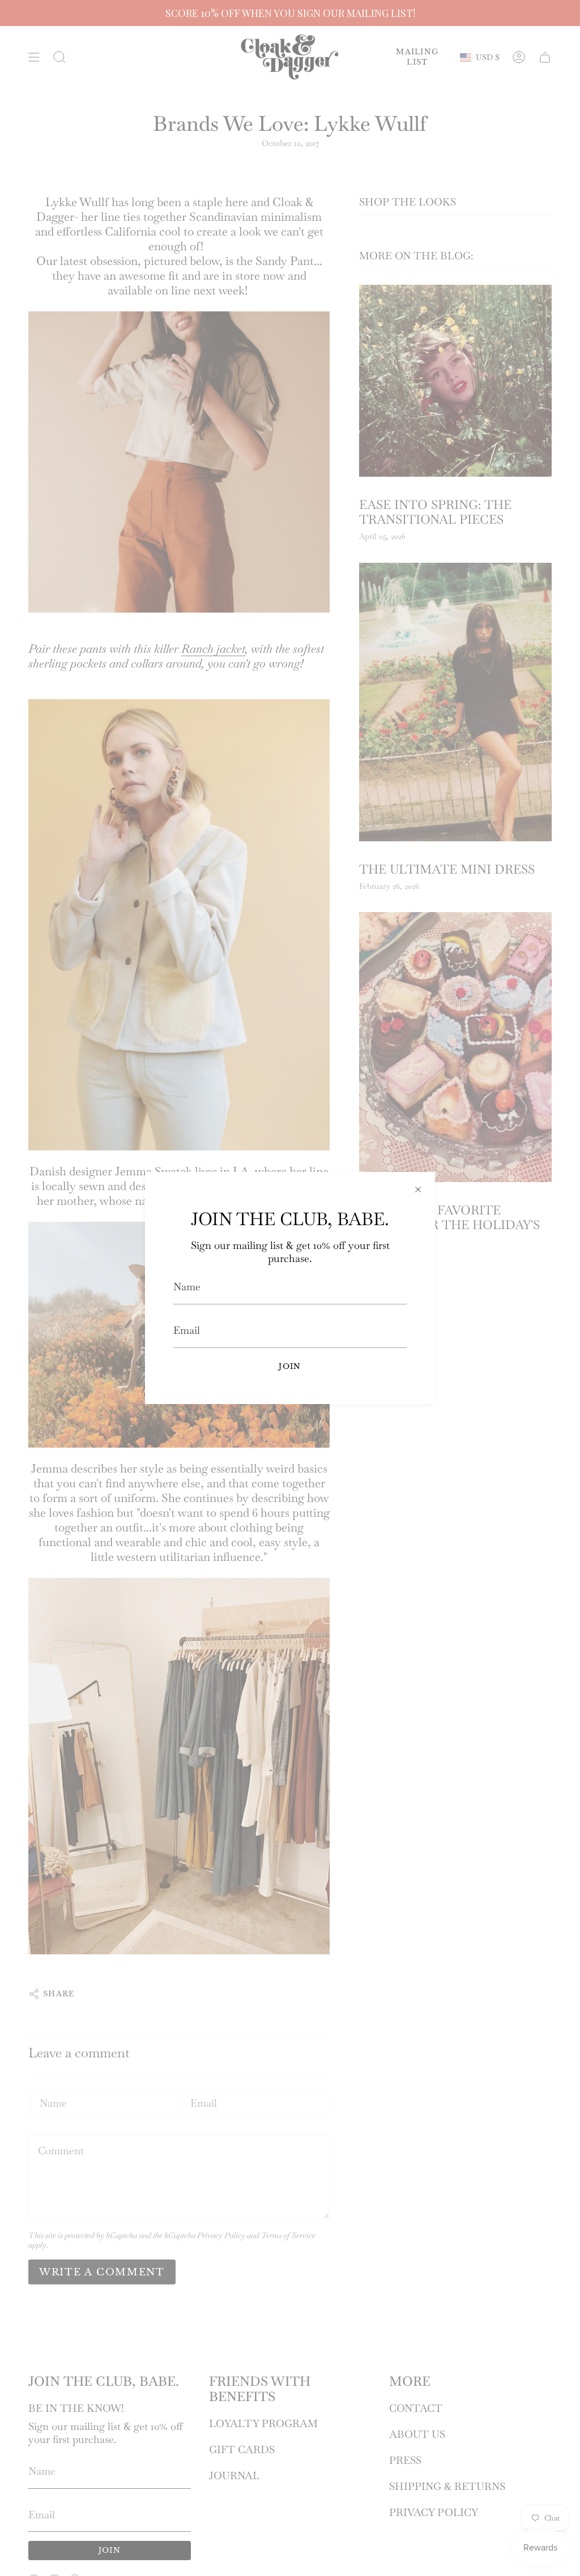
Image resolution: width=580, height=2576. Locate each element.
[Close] (418, 1189)
